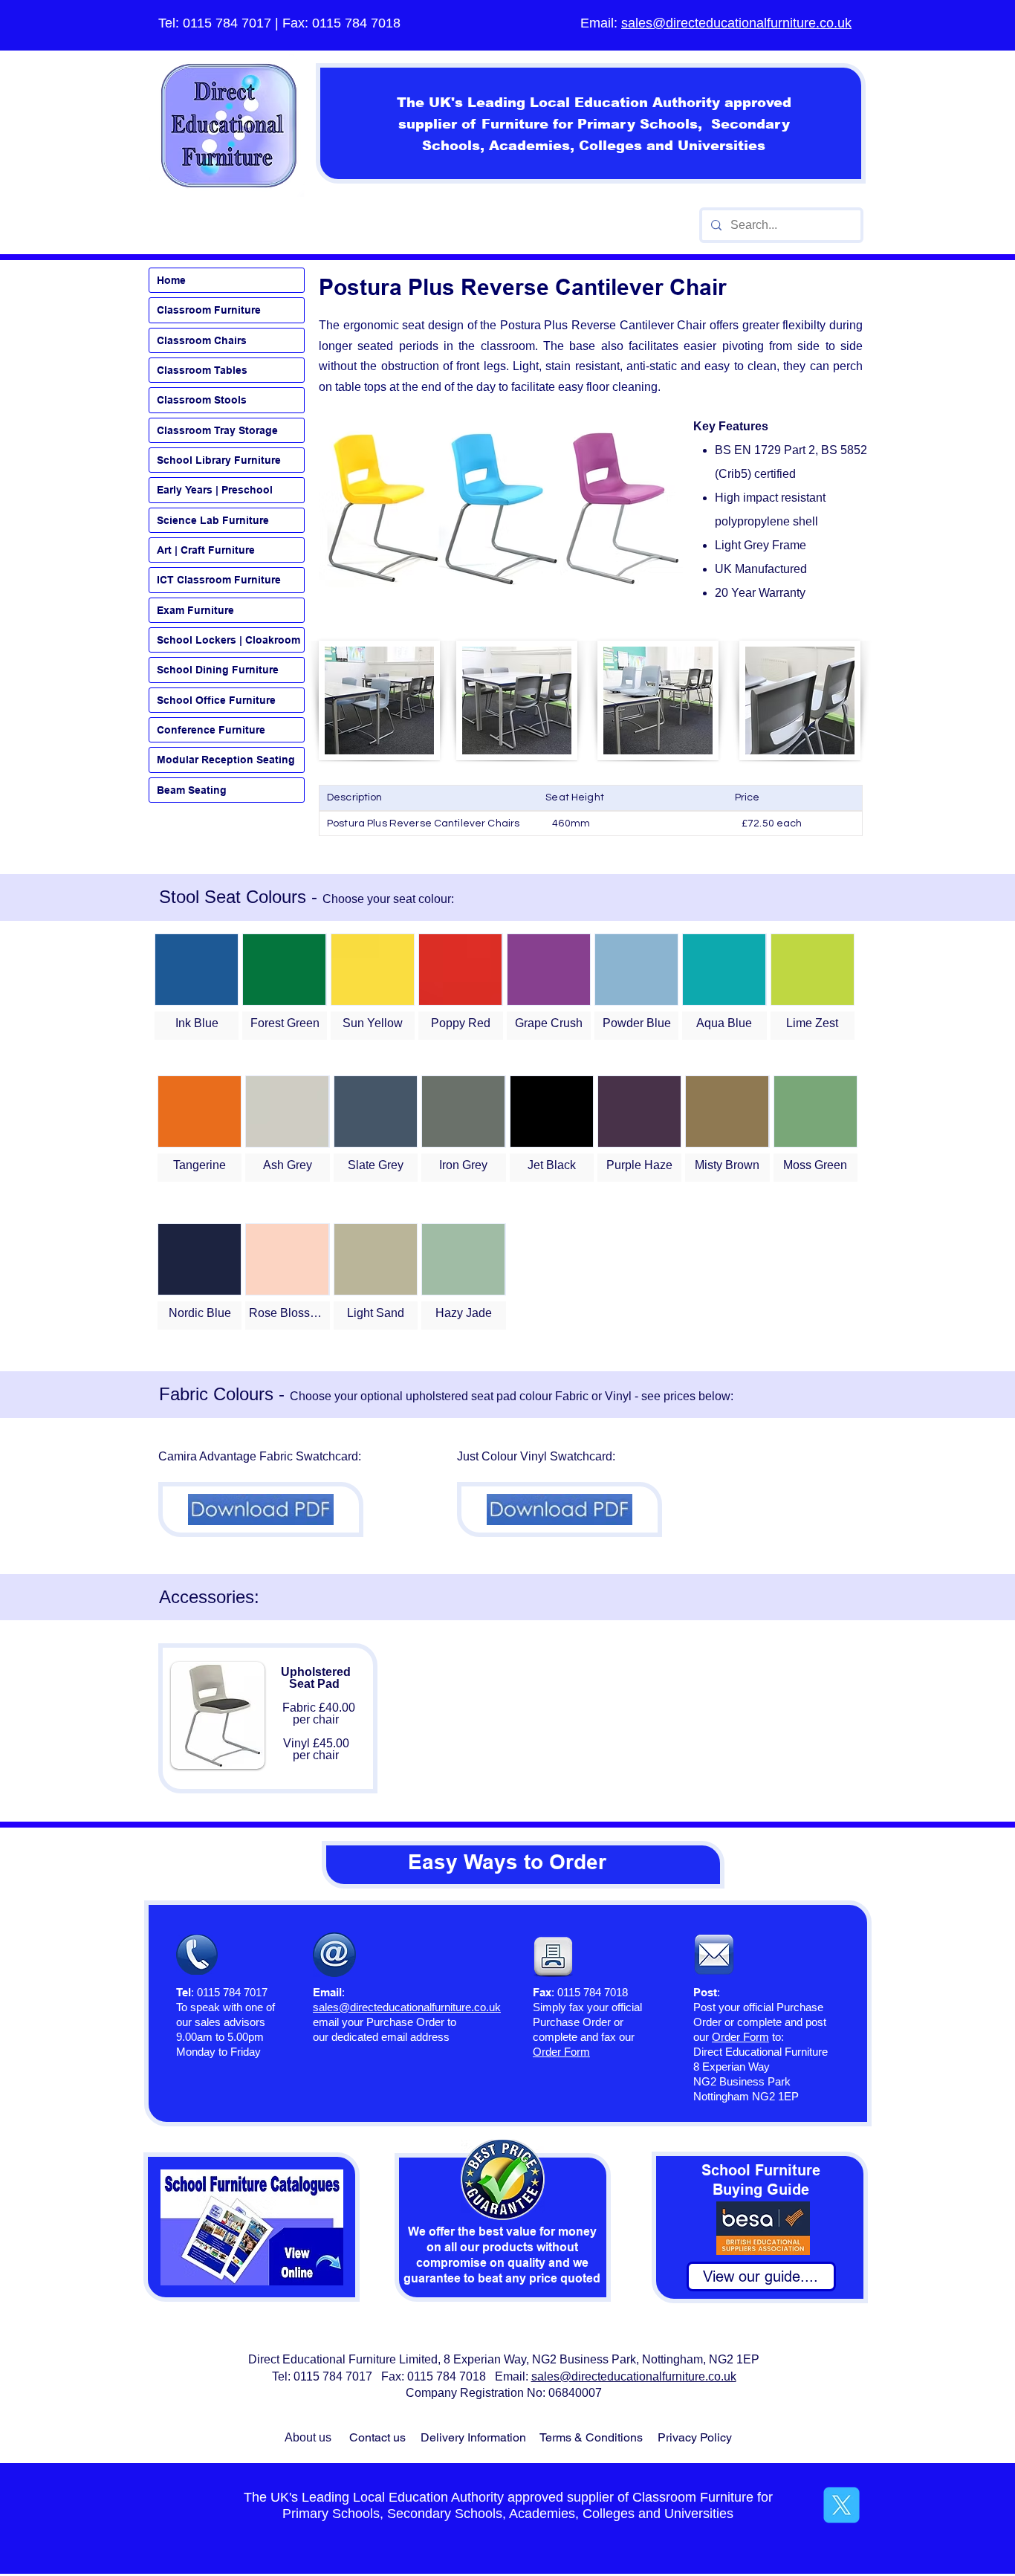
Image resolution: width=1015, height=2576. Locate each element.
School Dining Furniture (218, 670)
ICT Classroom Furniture (219, 580)
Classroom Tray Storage (217, 430)
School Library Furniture (219, 460)
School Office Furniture (216, 700)
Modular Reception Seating (226, 760)
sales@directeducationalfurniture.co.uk (736, 23)
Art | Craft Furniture (206, 550)
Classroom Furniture (209, 310)
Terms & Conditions (591, 2437)
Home (171, 280)
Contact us (377, 2437)
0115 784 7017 (227, 23)
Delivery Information (473, 2437)
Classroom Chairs (202, 340)
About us (308, 2437)
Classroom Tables (202, 370)
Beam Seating (192, 790)
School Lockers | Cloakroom (228, 640)
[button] (197, 987)
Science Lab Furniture (213, 520)
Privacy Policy (695, 2437)
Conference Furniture (211, 730)
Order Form (740, 2037)
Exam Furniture (195, 610)
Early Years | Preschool (215, 490)
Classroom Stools (202, 400)
